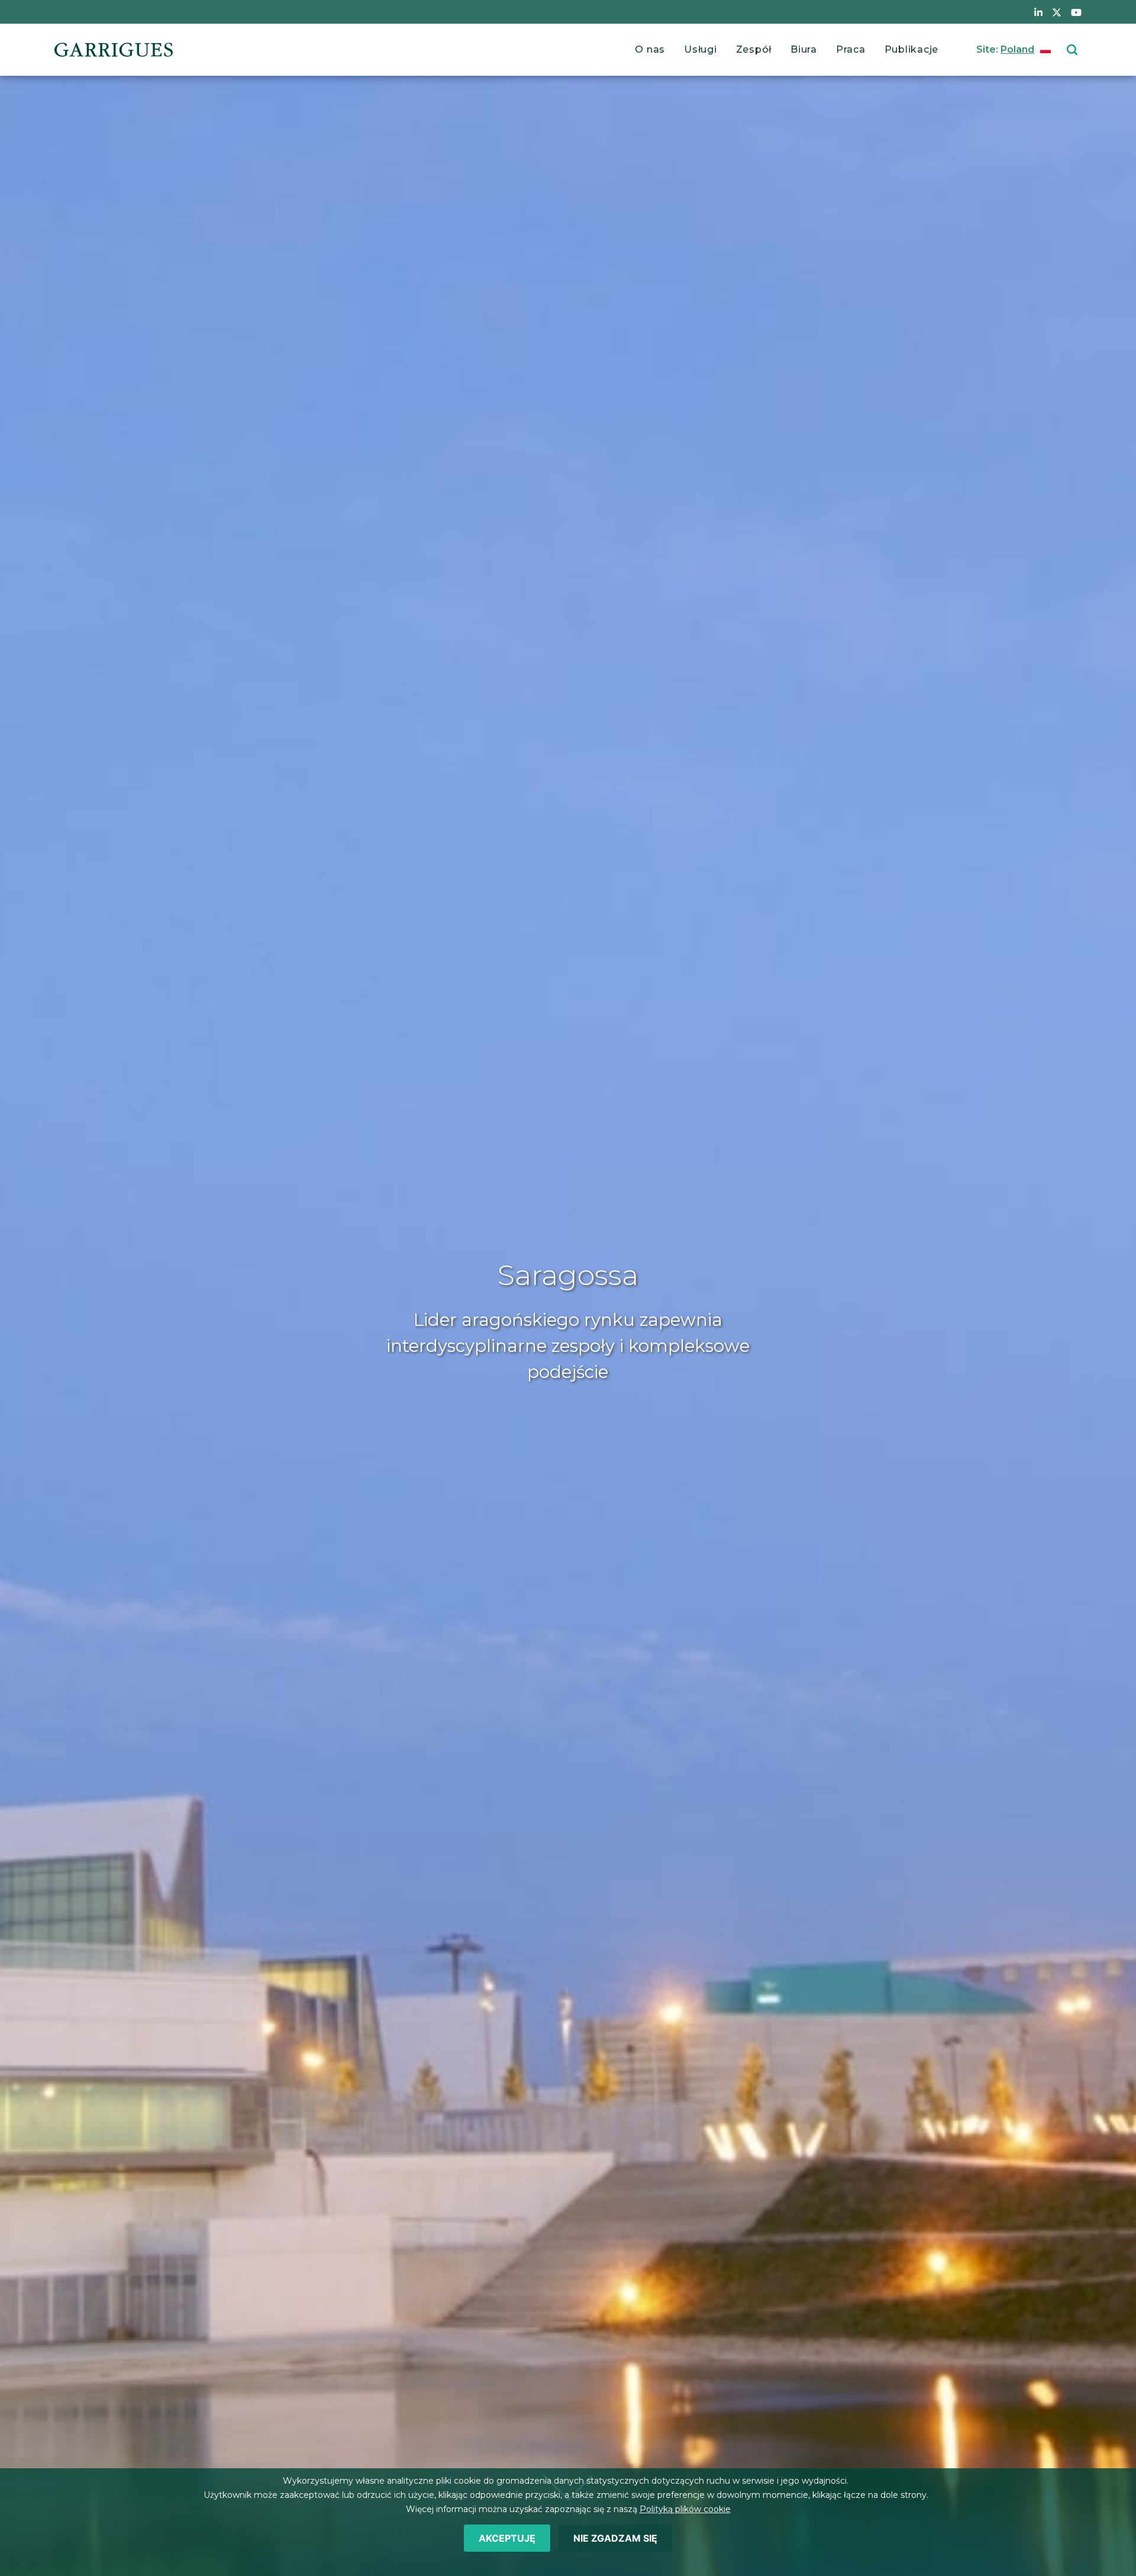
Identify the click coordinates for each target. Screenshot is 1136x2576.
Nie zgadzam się (615, 2538)
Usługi (701, 49)
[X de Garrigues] (1057, 12)
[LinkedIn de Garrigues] (1038, 12)
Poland (1017, 49)
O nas (650, 49)
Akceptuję (507, 2538)
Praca (851, 49)
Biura (804, 49)
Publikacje (912, 49)
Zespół (754, 49)
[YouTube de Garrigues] (1076, 12)
